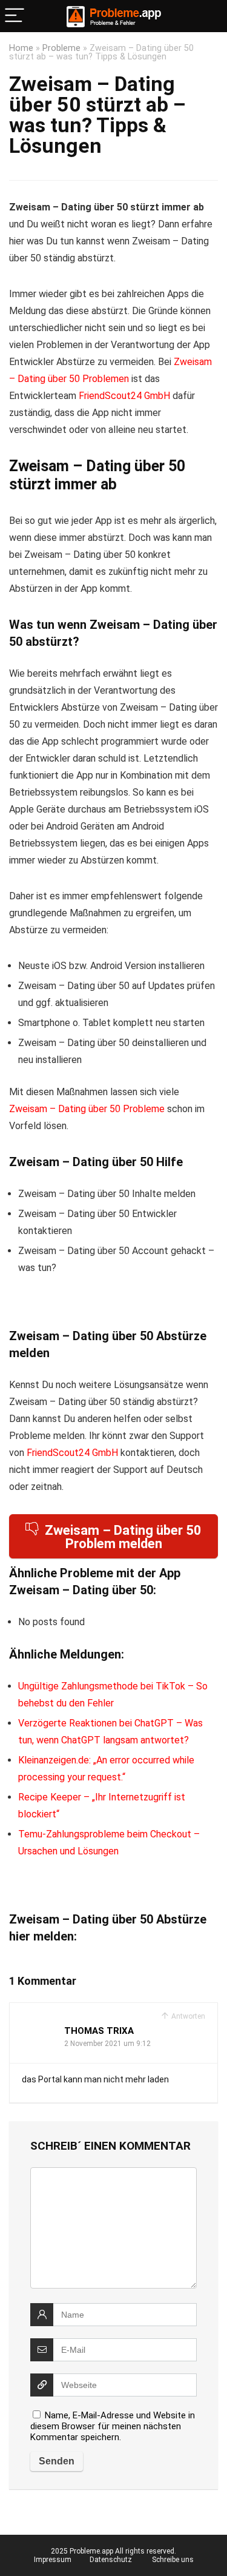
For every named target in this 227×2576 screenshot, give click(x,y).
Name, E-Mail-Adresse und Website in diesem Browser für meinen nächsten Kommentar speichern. (113, 2426)
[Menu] (15, 16)
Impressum (53, 2560)
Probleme (61, 48)
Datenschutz (111, 2560)
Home (21, 48)
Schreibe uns (173, 2560)
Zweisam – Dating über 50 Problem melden (123, 1537)
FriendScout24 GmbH (124, 396)
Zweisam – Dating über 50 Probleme (87, 1109)
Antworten (187, 2016)
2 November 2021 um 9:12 (107, 2044)
